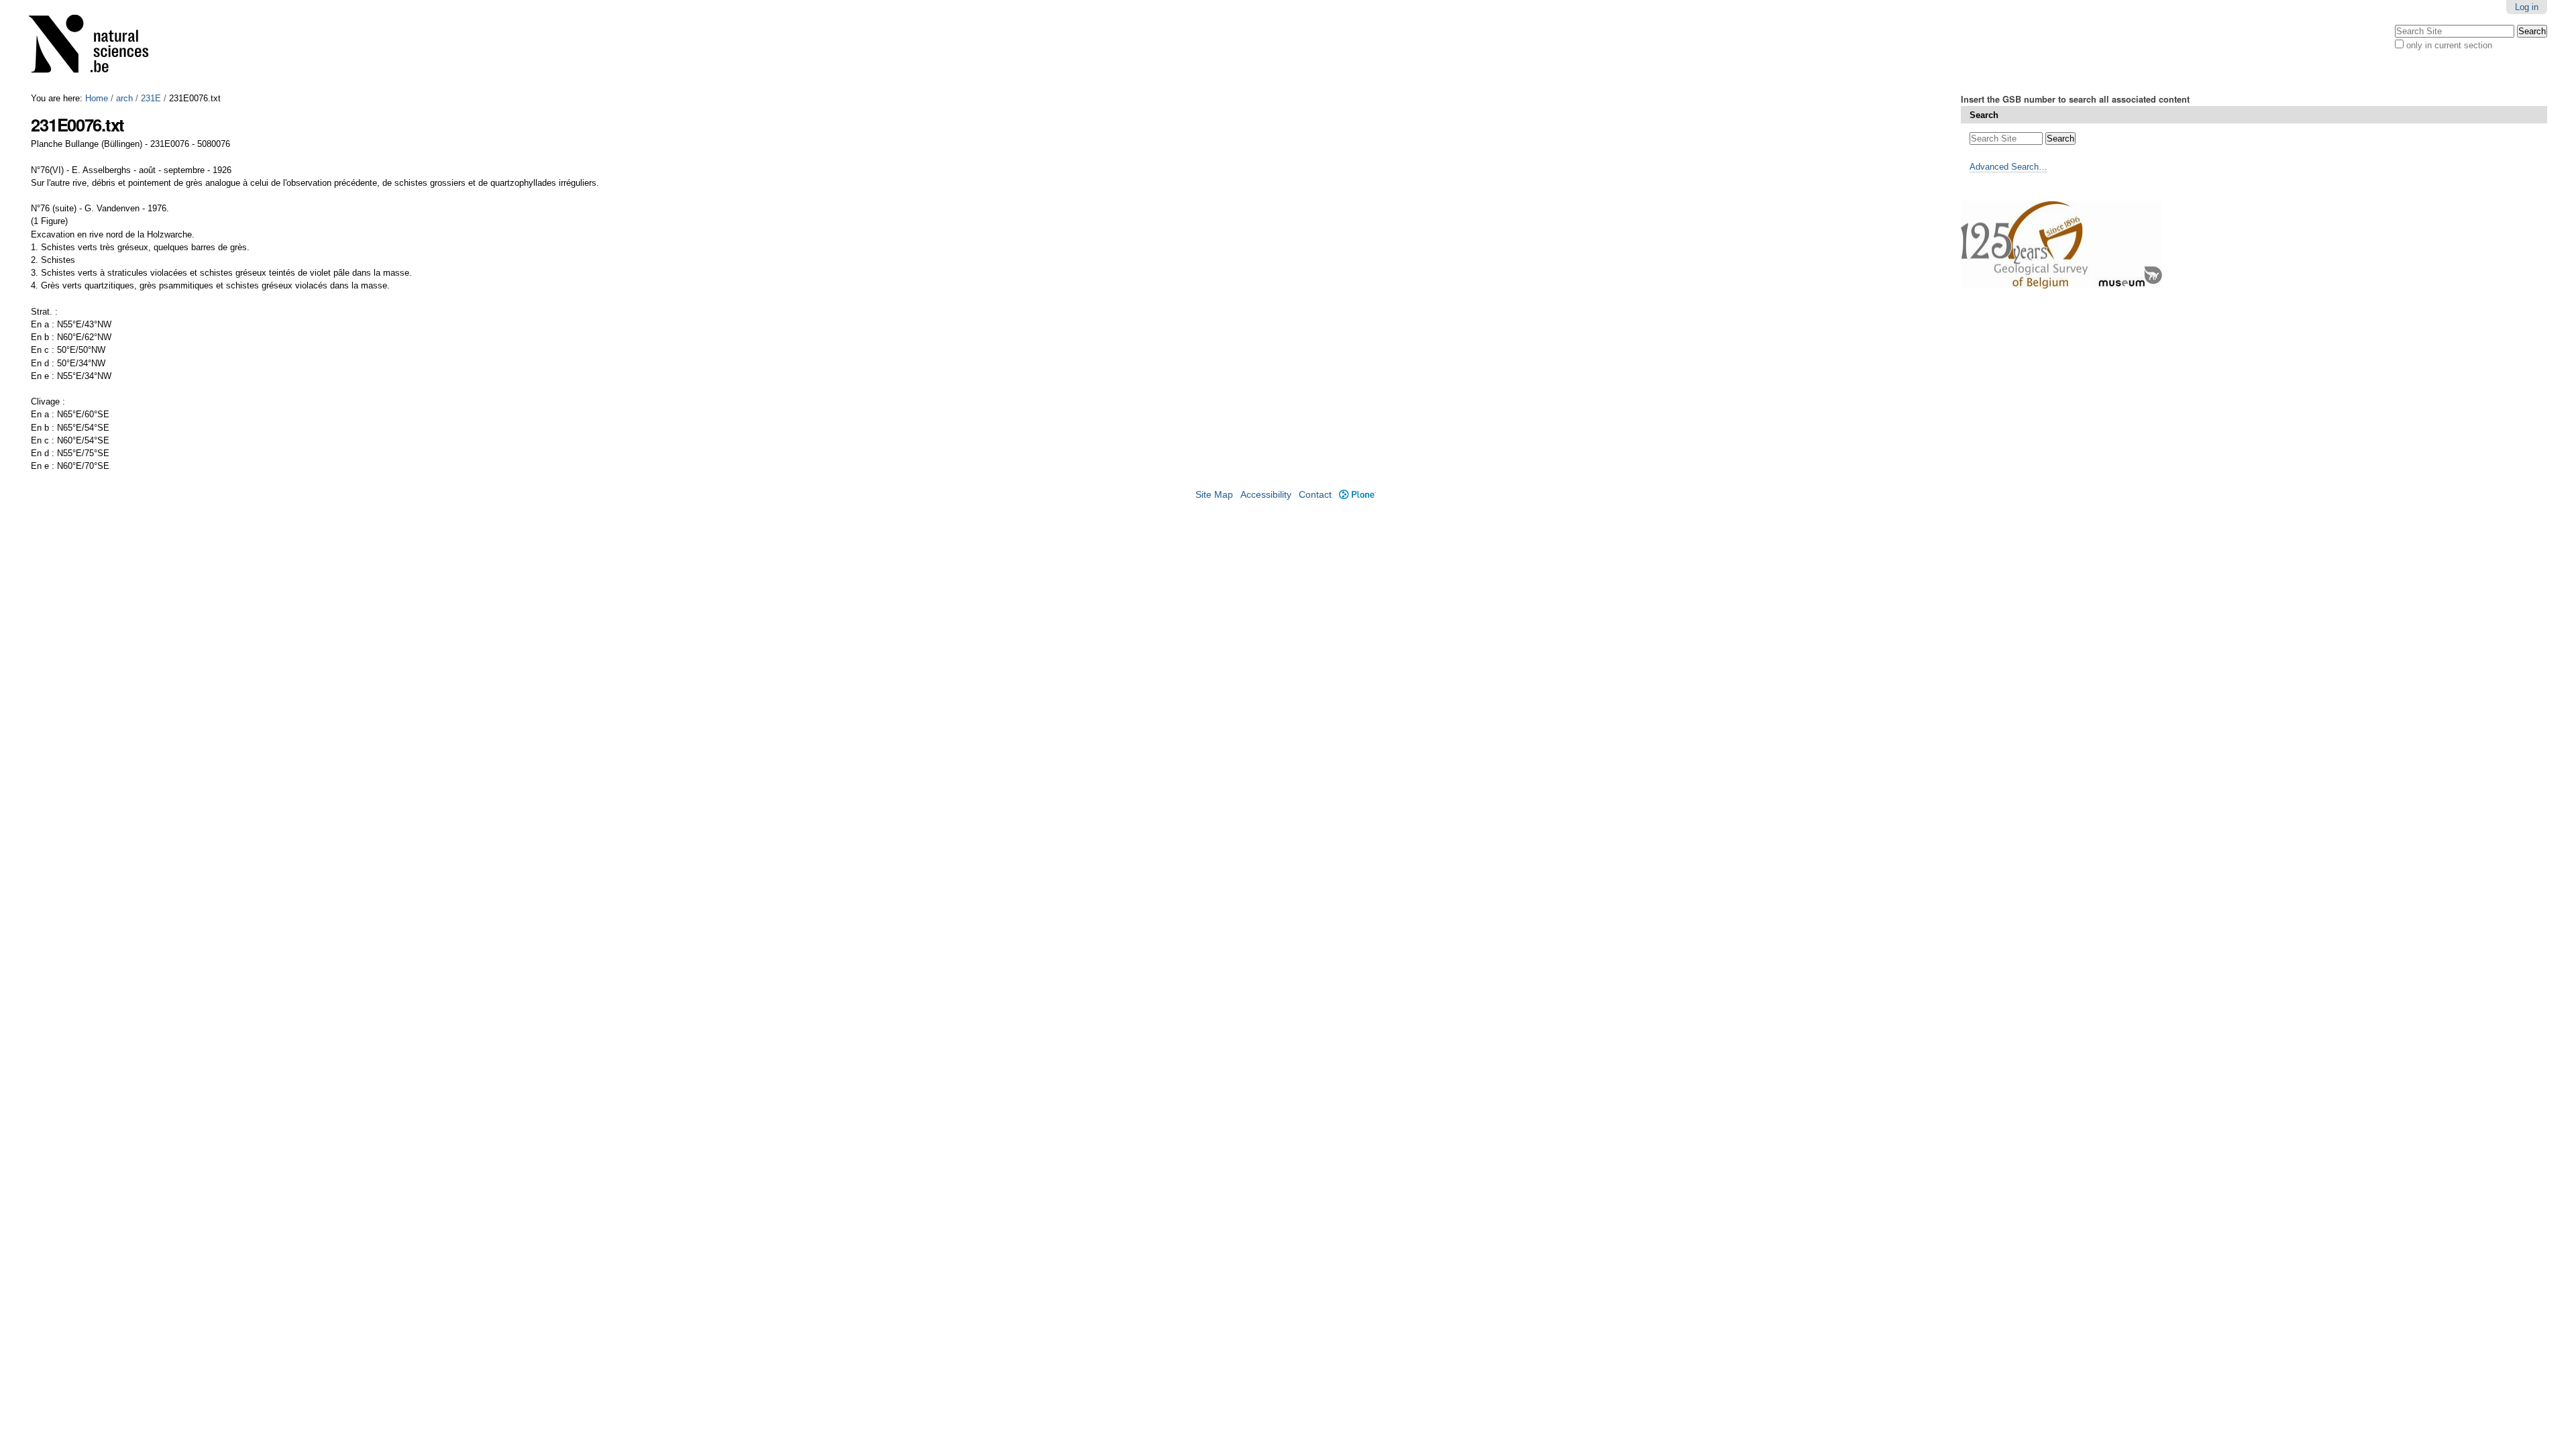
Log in (2527, 7)
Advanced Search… (2008, 167)
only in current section (2449, 45)
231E (151, 98)
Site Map (1214, 495)
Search (1984, 115)
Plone (1357, 495)
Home (97, 98)
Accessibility (1266, 495)
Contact (1315, 495)
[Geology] (97, 47)
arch (124, 98)
